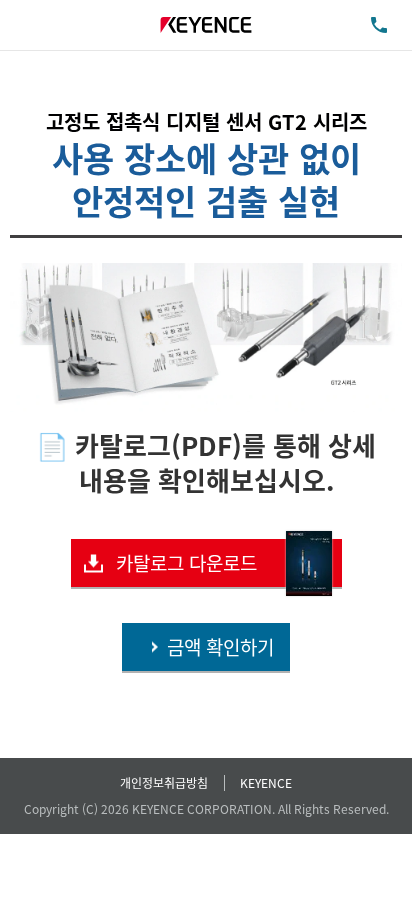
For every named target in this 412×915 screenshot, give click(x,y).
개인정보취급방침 (164, 782)
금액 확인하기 (220, 646)
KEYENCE (266, 782)
